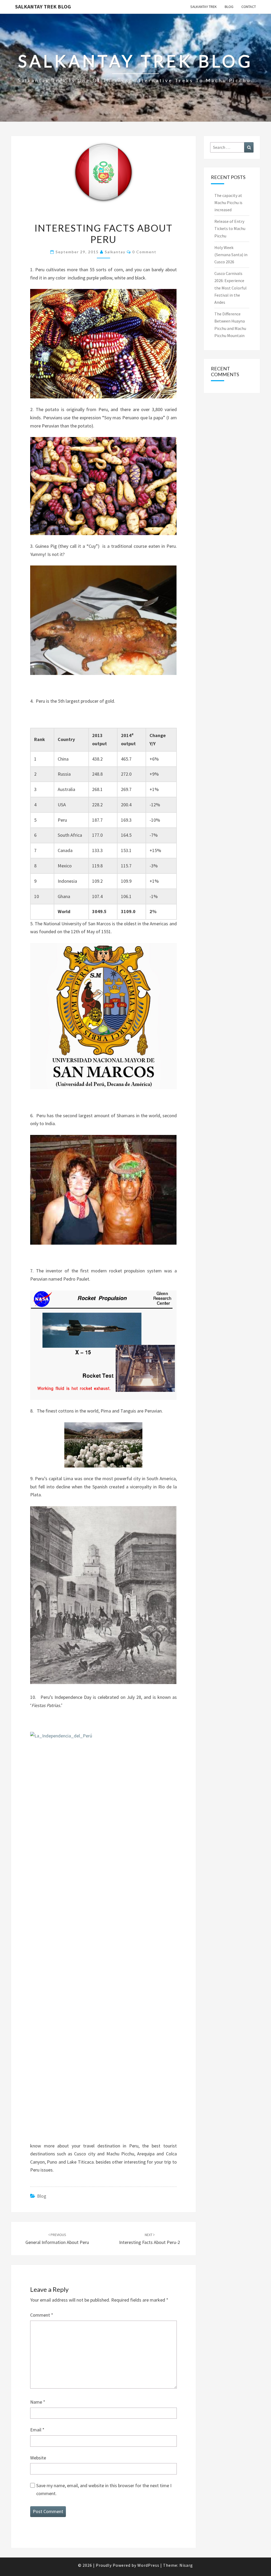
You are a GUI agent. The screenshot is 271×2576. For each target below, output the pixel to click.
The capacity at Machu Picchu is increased (228, 203)
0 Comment (144, 252)
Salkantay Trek (204, 7)
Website (38, 2458)
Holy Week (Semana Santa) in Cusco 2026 (231, 255)
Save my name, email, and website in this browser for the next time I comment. (104, 2490)
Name (38, 2402)
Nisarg (186, 2565)
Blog (229, 7)
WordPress (148, 2565)
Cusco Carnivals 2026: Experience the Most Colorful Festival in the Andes (231, 288)
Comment (42, 2315)
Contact (249, 7)
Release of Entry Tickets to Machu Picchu (230, 228)
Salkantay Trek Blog (43, 6)
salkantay (115, 252)
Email (37, 2430)
